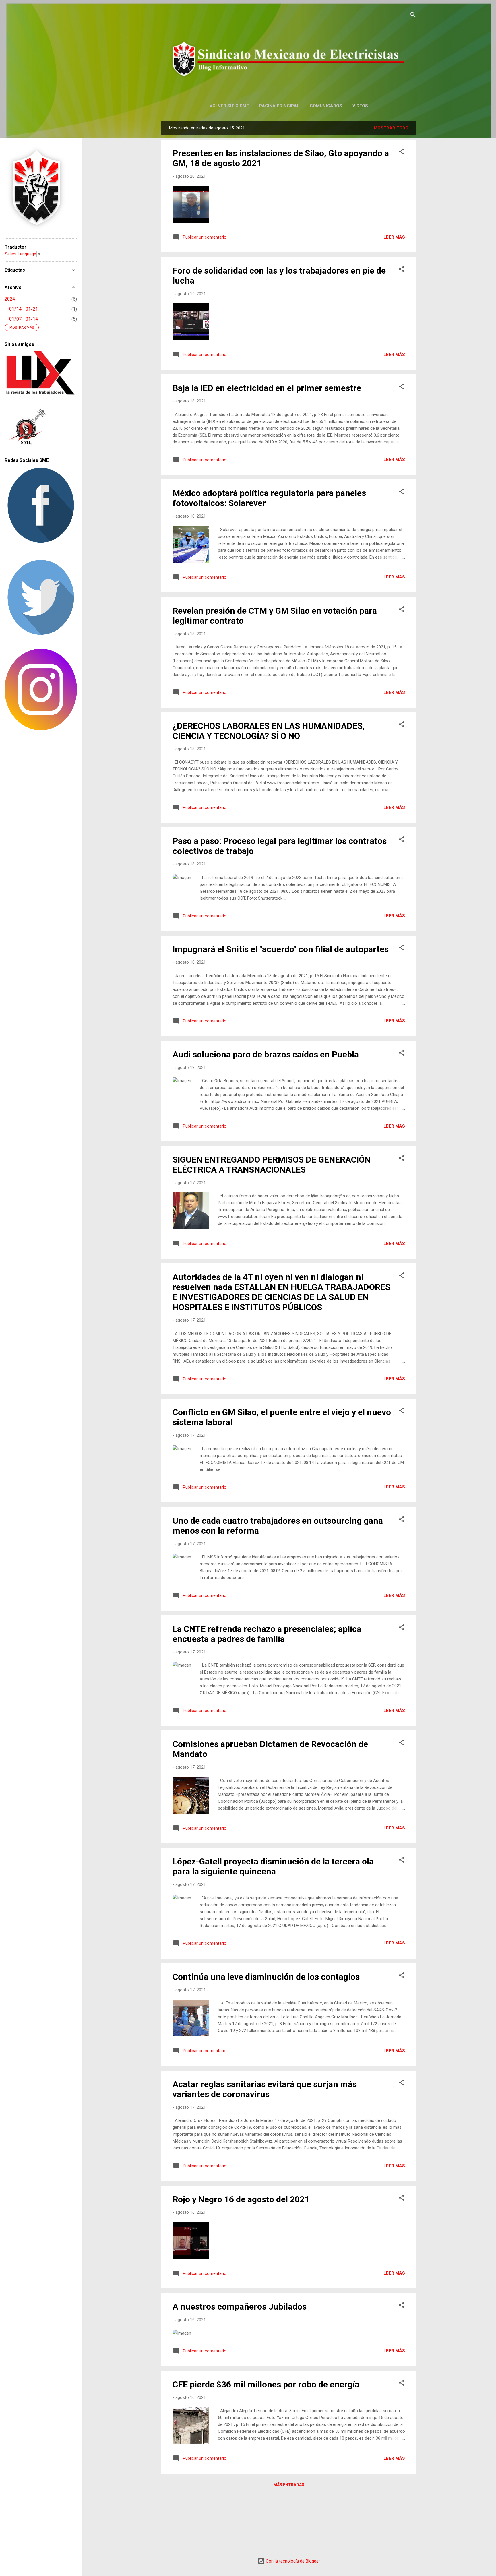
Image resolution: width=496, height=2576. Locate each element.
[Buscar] (413, 16)
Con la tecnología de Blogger (292, 2561)
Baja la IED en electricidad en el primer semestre (267, 388)
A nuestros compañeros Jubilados (240, 2307)
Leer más (394, 237)
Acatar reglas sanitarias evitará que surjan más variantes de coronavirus (265, 2089)
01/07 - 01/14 (24, 319)
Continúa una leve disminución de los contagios (266, 1977)
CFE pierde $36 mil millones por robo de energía (266, 2384)
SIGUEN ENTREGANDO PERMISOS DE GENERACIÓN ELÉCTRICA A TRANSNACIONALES (272, 1165)
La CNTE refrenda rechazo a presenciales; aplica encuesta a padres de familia (267, 1634)
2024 (10, 299)
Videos (360, 106)
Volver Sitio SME (229, 106)
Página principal (279, 106)
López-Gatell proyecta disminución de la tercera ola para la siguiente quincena (273, 1866)
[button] (402, 153)
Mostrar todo (391, 128)
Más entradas (289, 2485)
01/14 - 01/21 (24, 309)
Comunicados (326, 106)
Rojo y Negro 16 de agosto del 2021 (241, 2199)
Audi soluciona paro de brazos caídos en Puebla (266, 1054)
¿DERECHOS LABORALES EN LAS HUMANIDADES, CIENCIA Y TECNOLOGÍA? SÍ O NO (269, 731)
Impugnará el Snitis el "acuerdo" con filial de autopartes (281, 949)
